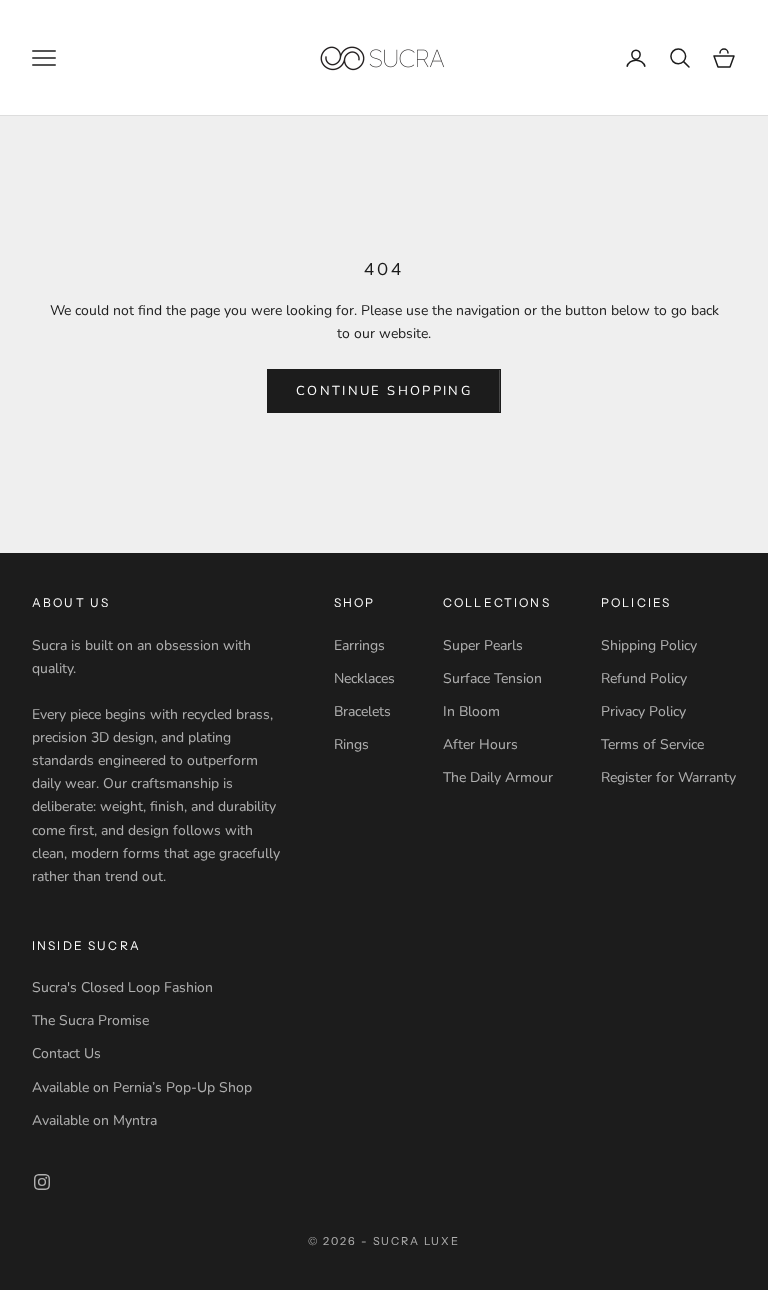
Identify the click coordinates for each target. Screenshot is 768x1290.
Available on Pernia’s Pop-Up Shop (142, 1087)
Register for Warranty (668, 777)
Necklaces (364, 678)
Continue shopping (384, 391)
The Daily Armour (498, 777)
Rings (351, 744)
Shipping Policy (649, 645)
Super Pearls (483, 645)
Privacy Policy (643, 711)
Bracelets (362, 711)
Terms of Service (652, 744)
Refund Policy (644, 678)
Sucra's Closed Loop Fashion (122, 987)
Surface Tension (492, 678)
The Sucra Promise (90, 1020)
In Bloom (471, 711)
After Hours (480, 744)
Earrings (359, 645)
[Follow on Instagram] (42, 1182)
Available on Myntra (94, 1120)
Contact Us (66, 1053)
